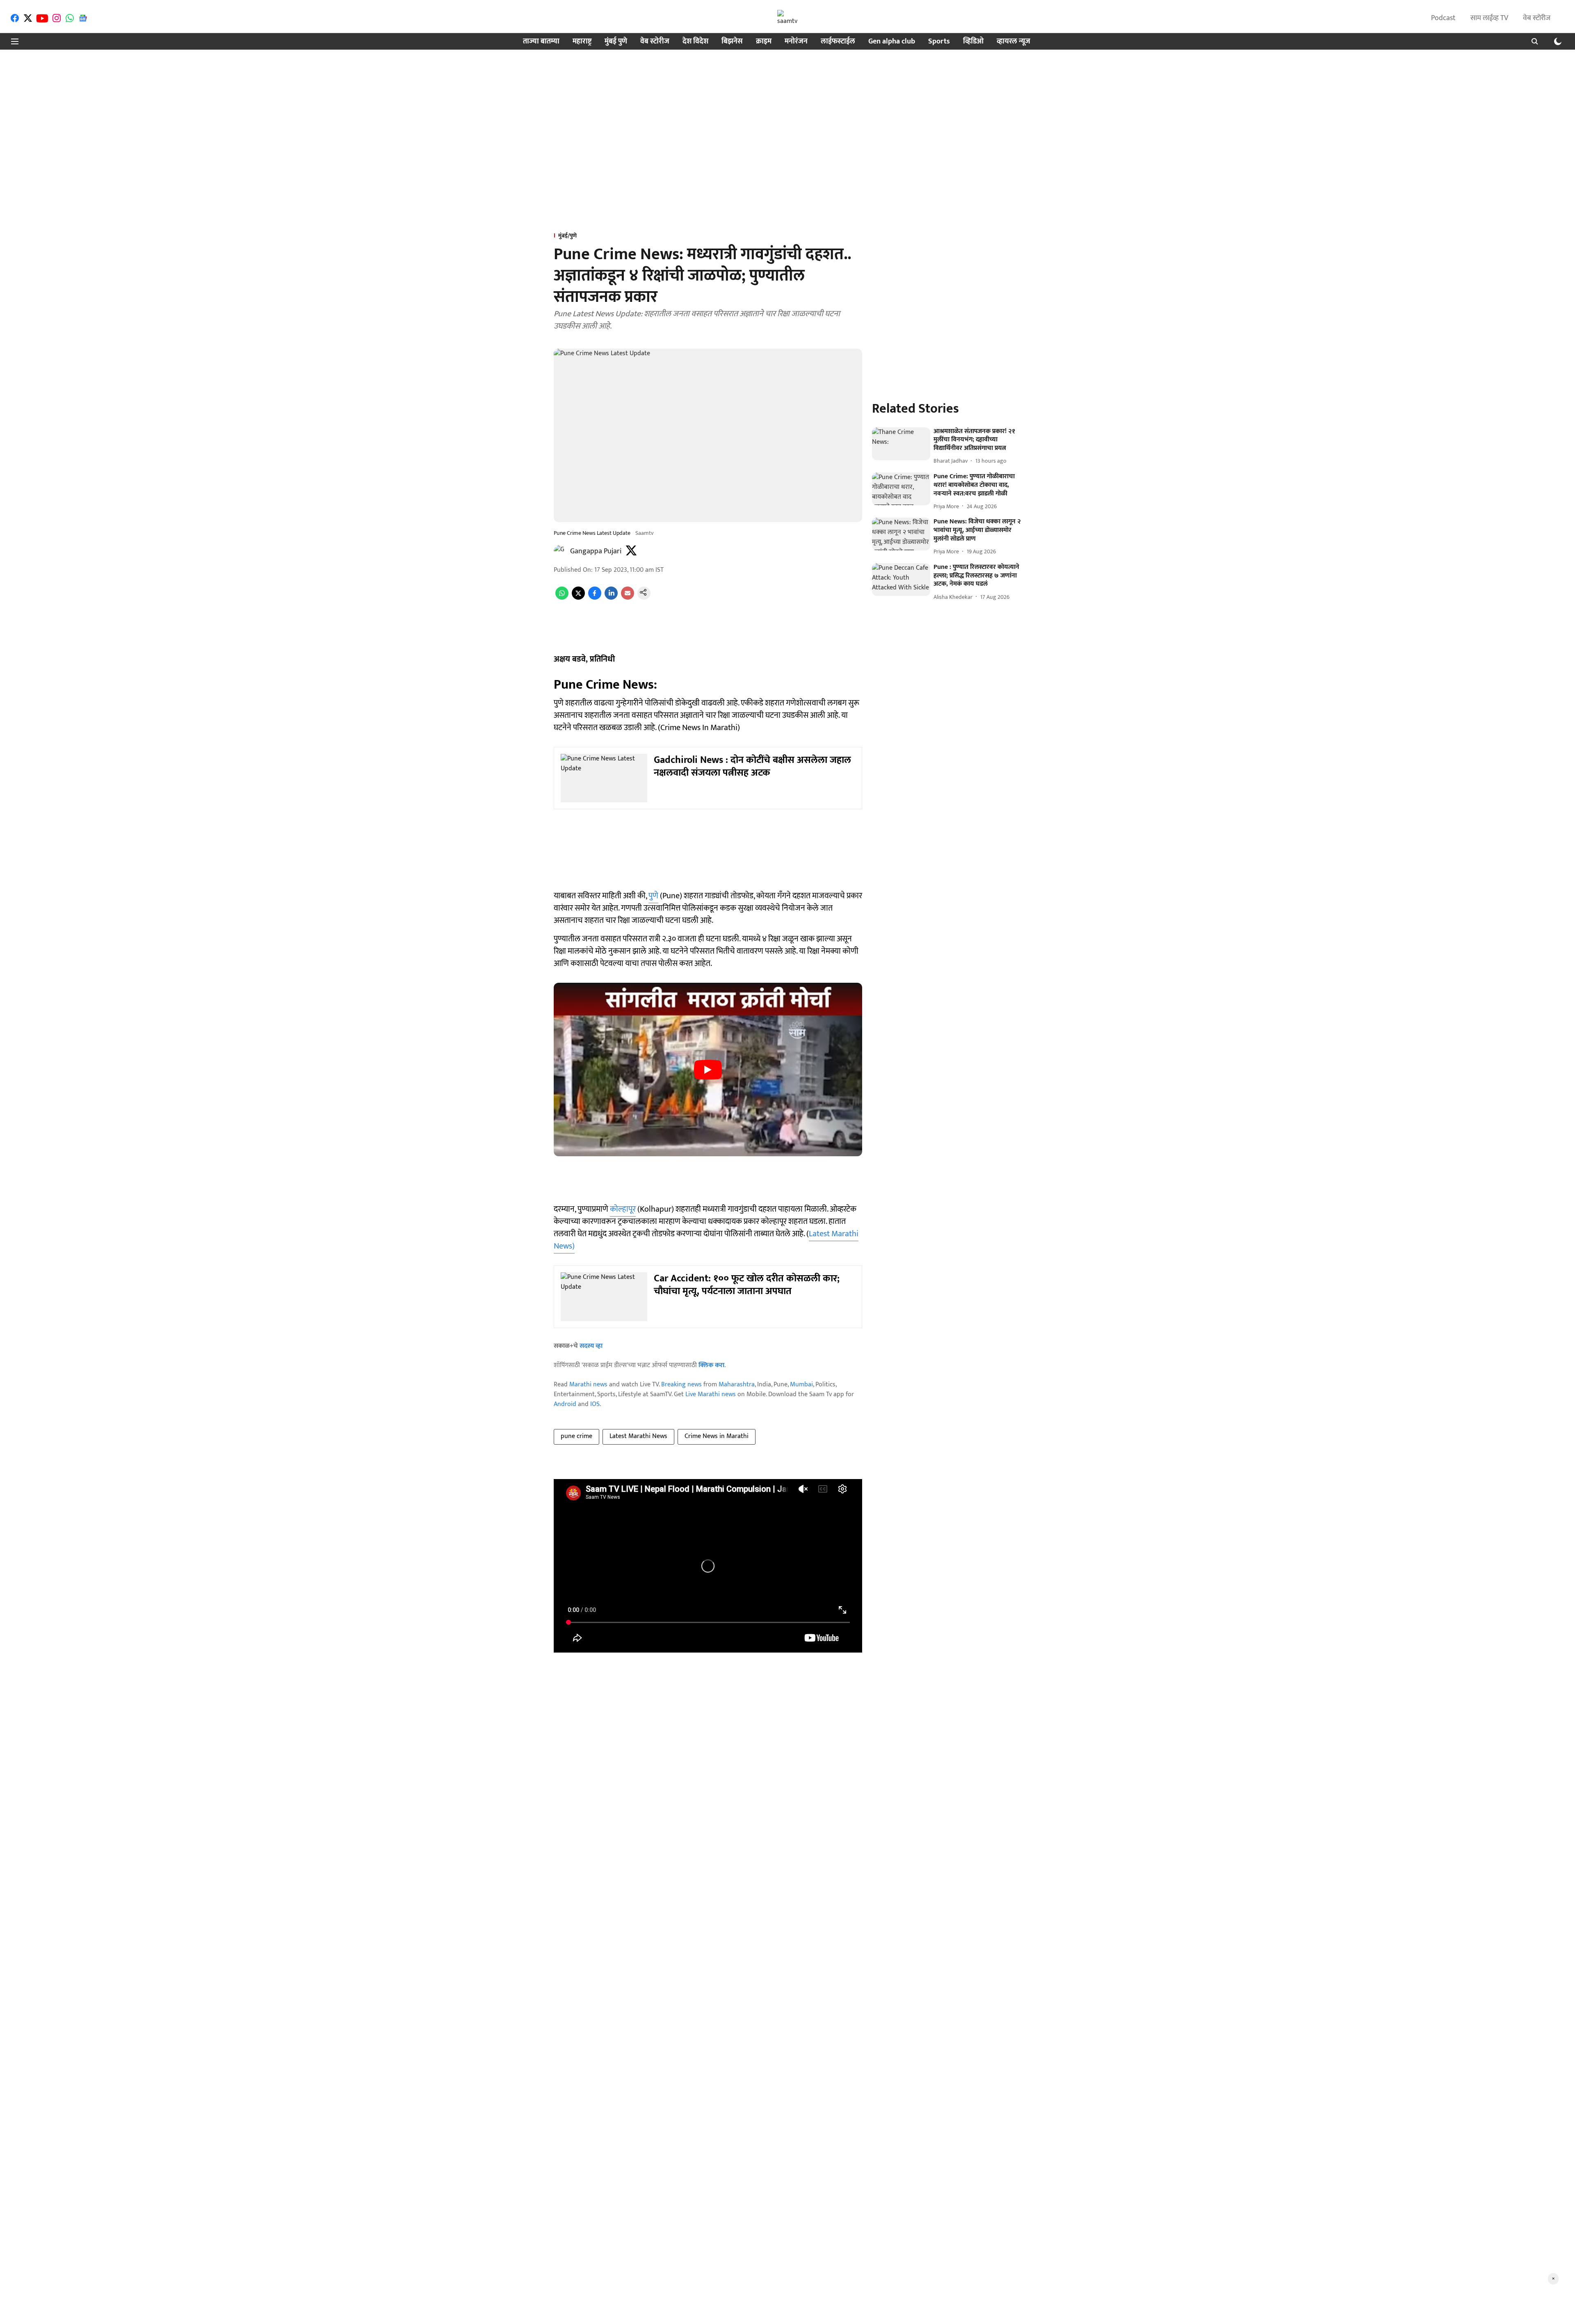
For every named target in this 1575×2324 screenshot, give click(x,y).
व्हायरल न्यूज (1013, 42)
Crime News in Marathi (717, 1436)
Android (565, 1404)
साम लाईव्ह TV (1489, 18)
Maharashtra (737, 1385)
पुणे (653, 896)
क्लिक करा (711, 1365)
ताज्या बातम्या (541, 42)
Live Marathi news (711, 1394)
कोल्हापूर (623, 1209)
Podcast (1443, 18)
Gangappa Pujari (596, 551)
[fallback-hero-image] (901, 444)
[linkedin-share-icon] (611, 598)
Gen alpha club (892, 42)
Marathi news (588, 1385)
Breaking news (681, 1385)
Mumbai (801, 1385)
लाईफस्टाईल (838, 42)
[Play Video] (708, 1070)
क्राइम (764, 42)
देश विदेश (695, 42)
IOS (595, 1404)
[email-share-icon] (628, 598)
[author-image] (560, 551)
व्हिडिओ (973, 42)
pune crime (576, 1436)
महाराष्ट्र (582, 42)
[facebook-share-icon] (595, 598)
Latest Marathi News (638, 1436)
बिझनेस (732, 42)
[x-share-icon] (578, 598)
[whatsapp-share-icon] (562, 598)
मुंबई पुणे (616, 42)
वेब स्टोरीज (1537, 18)
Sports (939, 42)
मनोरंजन (796, 42)
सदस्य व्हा (591, 1346)
